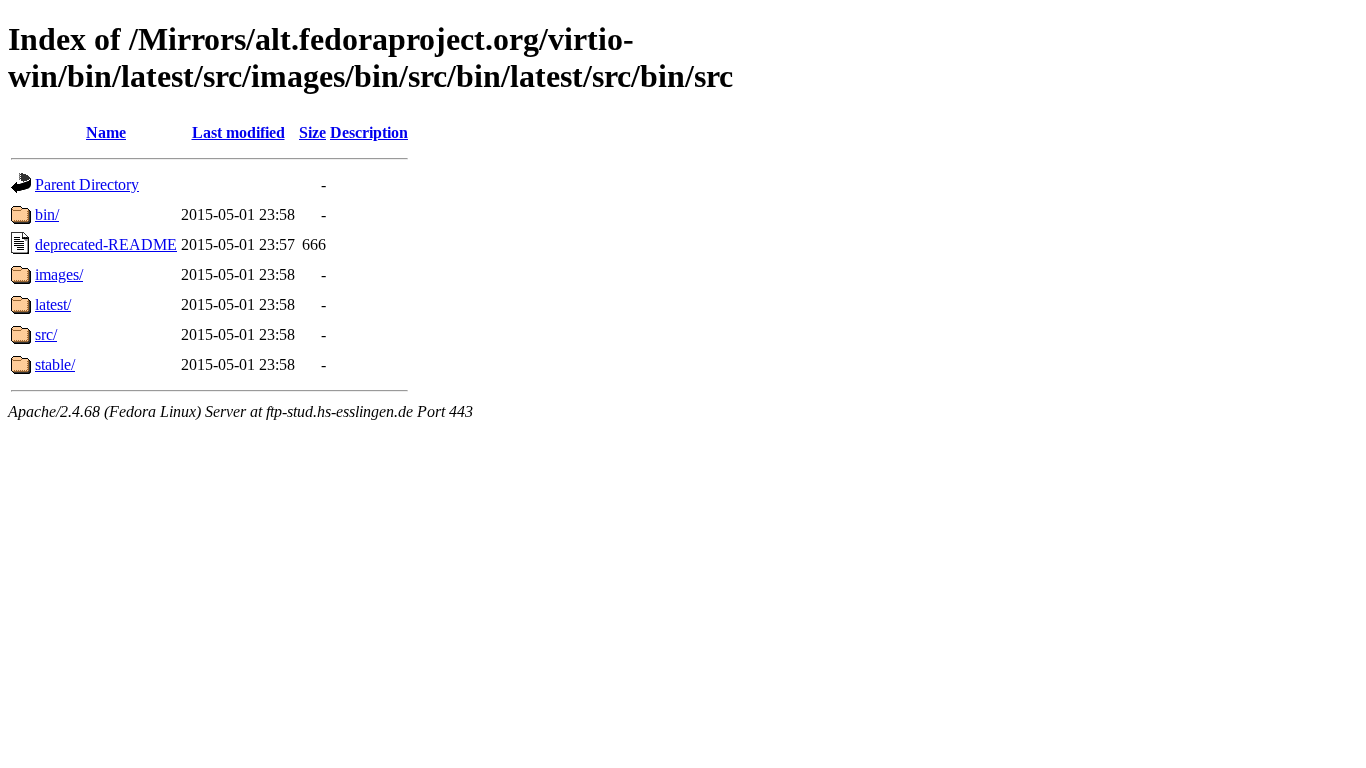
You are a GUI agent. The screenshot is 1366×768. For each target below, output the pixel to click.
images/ (59, 274)
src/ (46, 334)
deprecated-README (106, 244)
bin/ (47, 214)
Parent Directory (87, 184)
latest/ (53, 304)
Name (106, 132)
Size (312, 132)
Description (369, 132)
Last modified (238, 132)
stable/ (55, 364)
